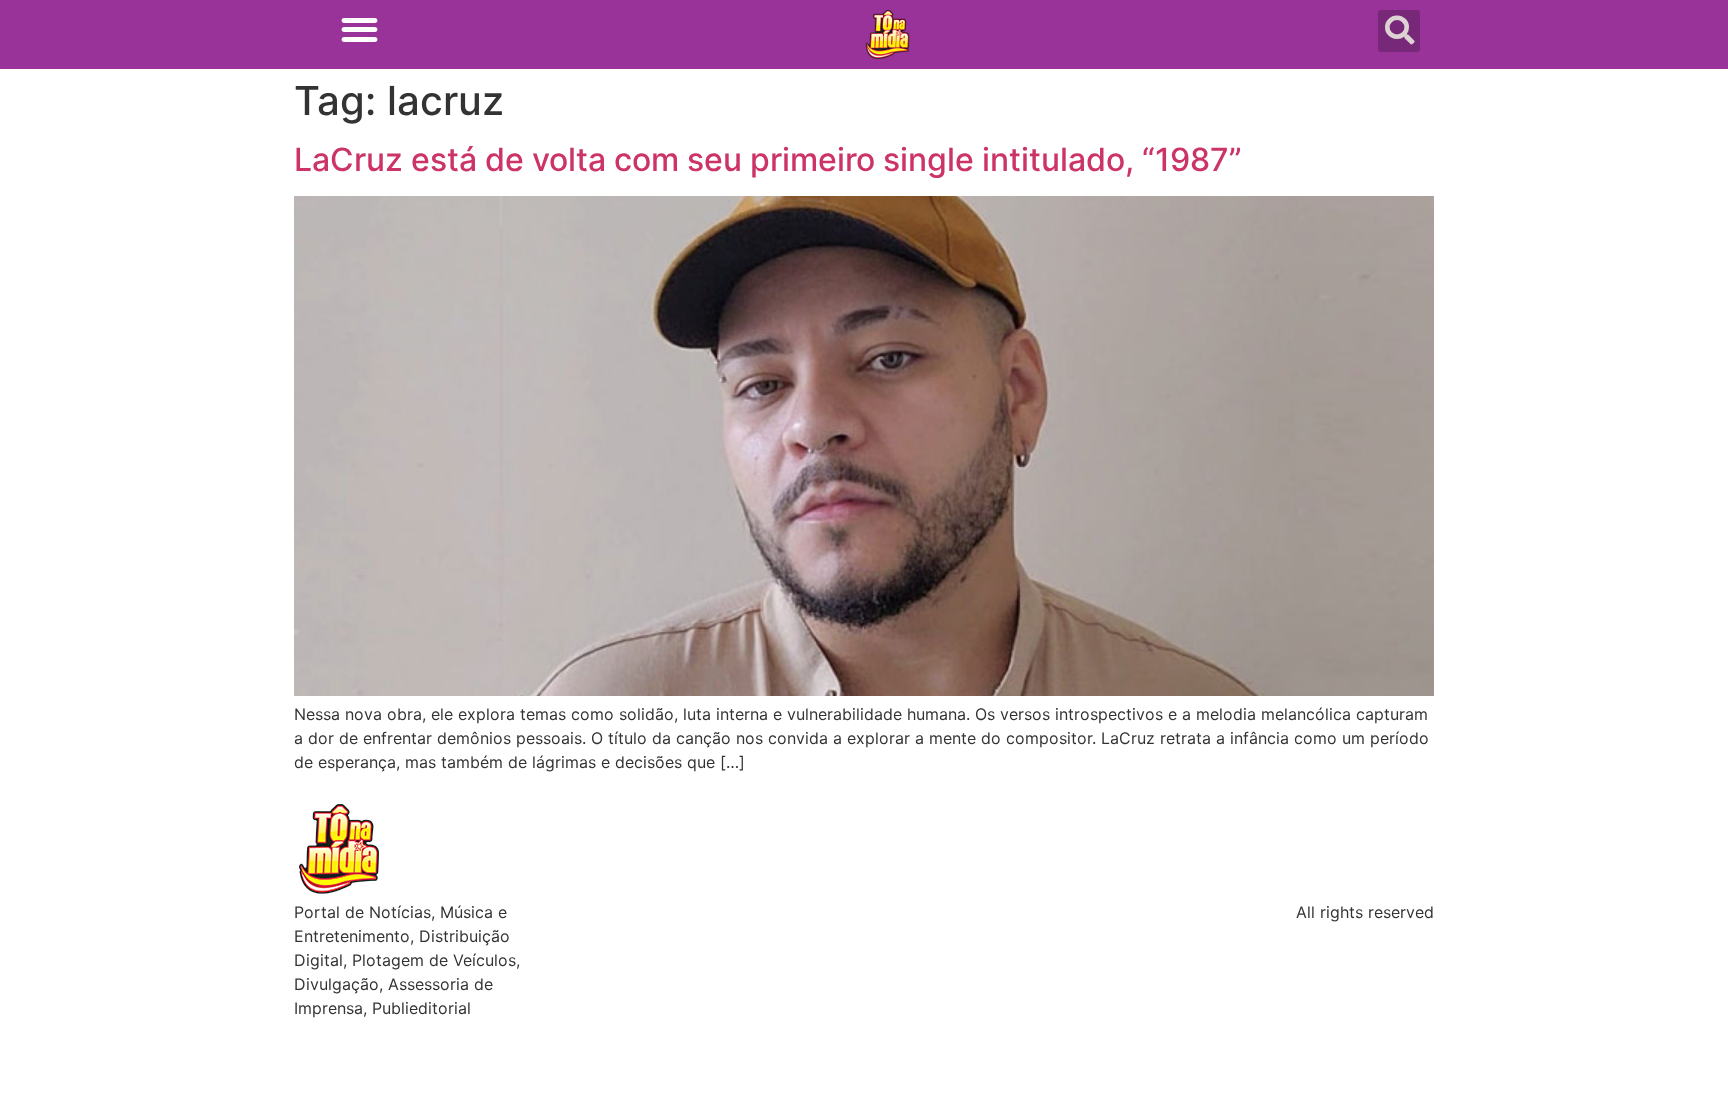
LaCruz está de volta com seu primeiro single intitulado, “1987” (768, 159)
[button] (359, 29)
